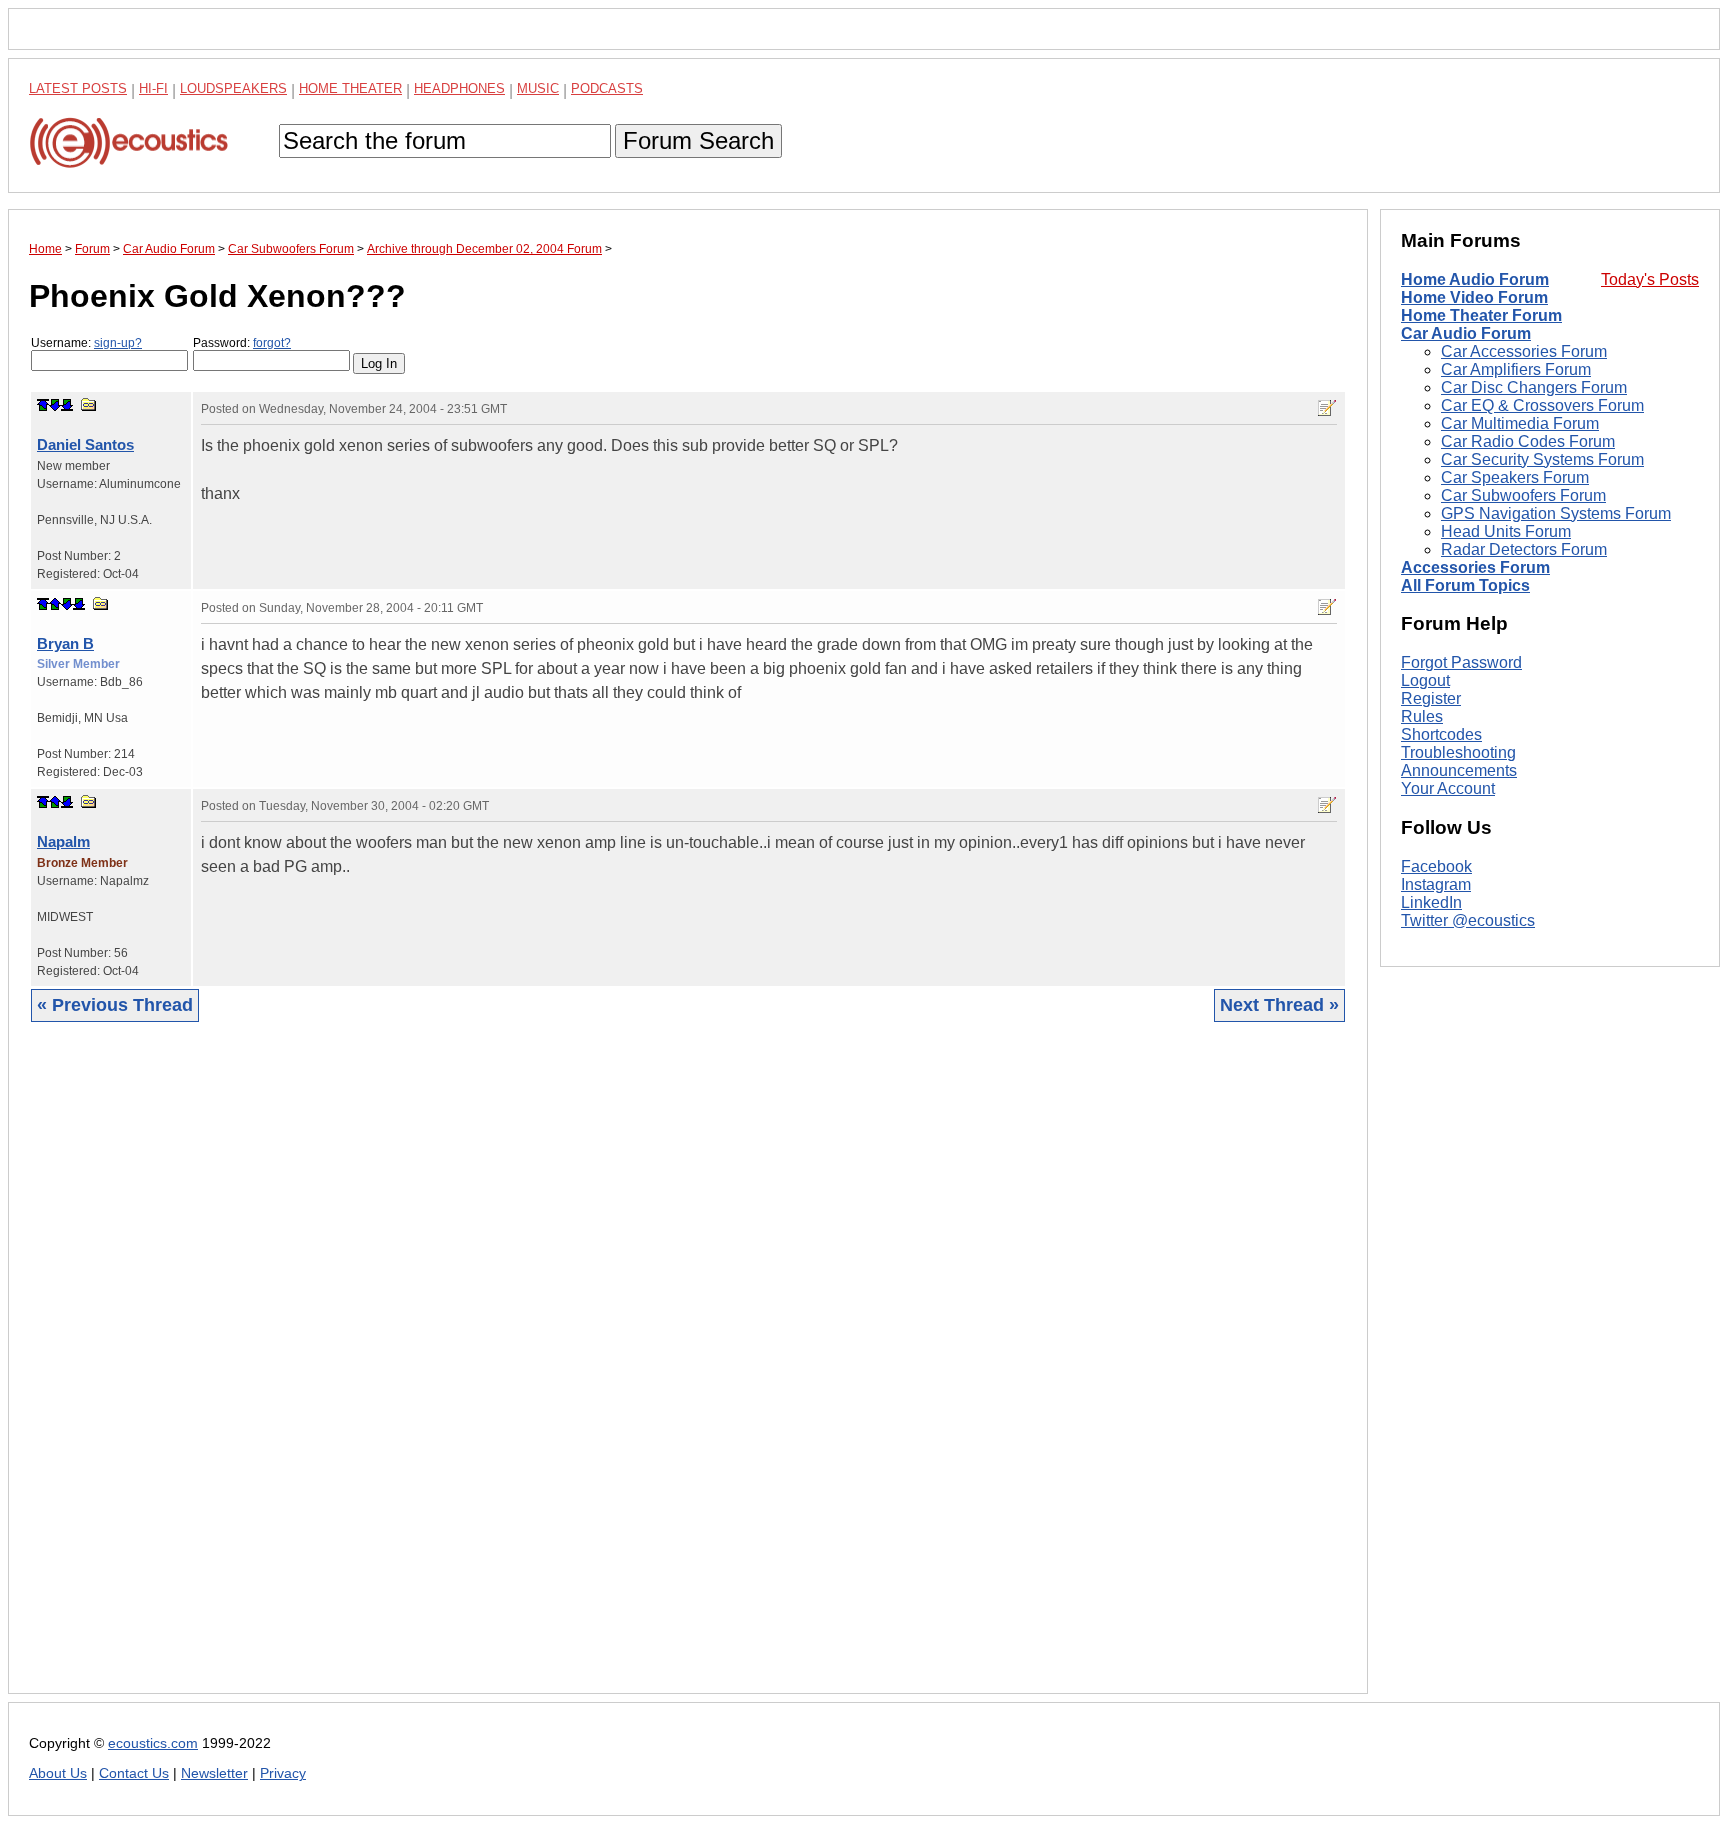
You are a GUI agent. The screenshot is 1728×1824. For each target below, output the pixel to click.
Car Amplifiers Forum (1516, 369)
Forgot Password (1461, 662)
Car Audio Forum (1466, 333)
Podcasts (607, 88)
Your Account (1448, 788)
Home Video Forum (1474, 297)
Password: (242, 343)
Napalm (63, 841)
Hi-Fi (153, 88)
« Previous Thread (115, 1005)
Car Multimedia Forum (1520, 423)
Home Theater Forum (1481, 315)
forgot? (272, 343)
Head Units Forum (1506, 531)
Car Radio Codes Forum (1528, 441)
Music (538, 88)
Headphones (459, 88)
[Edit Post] (1327, 408)
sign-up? (118, 343)
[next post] (55, 405)
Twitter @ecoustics (1468, 920)
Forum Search (698, 140)
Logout (1425, 680)
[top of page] (43, 405)
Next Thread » (1279, 1005)
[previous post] (55, 604)
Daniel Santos (85, 444)
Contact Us (134, 1773)
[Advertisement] (629, 1373)
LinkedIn (1431, 902)
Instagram (1436, 884)
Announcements (1459, 770)
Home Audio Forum (1475, 279)
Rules (1422, 716)
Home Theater (350, 88)
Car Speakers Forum (1515, 477)
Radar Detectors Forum (1524, 549)
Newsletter (214, 1773)
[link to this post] (89, 404)
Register (1431, 698)
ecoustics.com (153, 1743)
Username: (86, 343)
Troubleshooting (1458, 752)
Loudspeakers (233, 88)
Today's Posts (1650, 279)
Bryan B (65, 643)
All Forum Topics (1465, 585)
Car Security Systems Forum (1542, 459)
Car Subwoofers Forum (1523, 495)
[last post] (67, 405)
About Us (58, 1773)
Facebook (1436, 866)
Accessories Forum (1475, 567)
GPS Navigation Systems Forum (1556, 513)
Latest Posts (78, 88)
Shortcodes (1441, 734)
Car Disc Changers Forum (1534, 387)
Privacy (283, 1773)
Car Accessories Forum (1524, 351)
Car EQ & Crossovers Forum (1542, 405)
